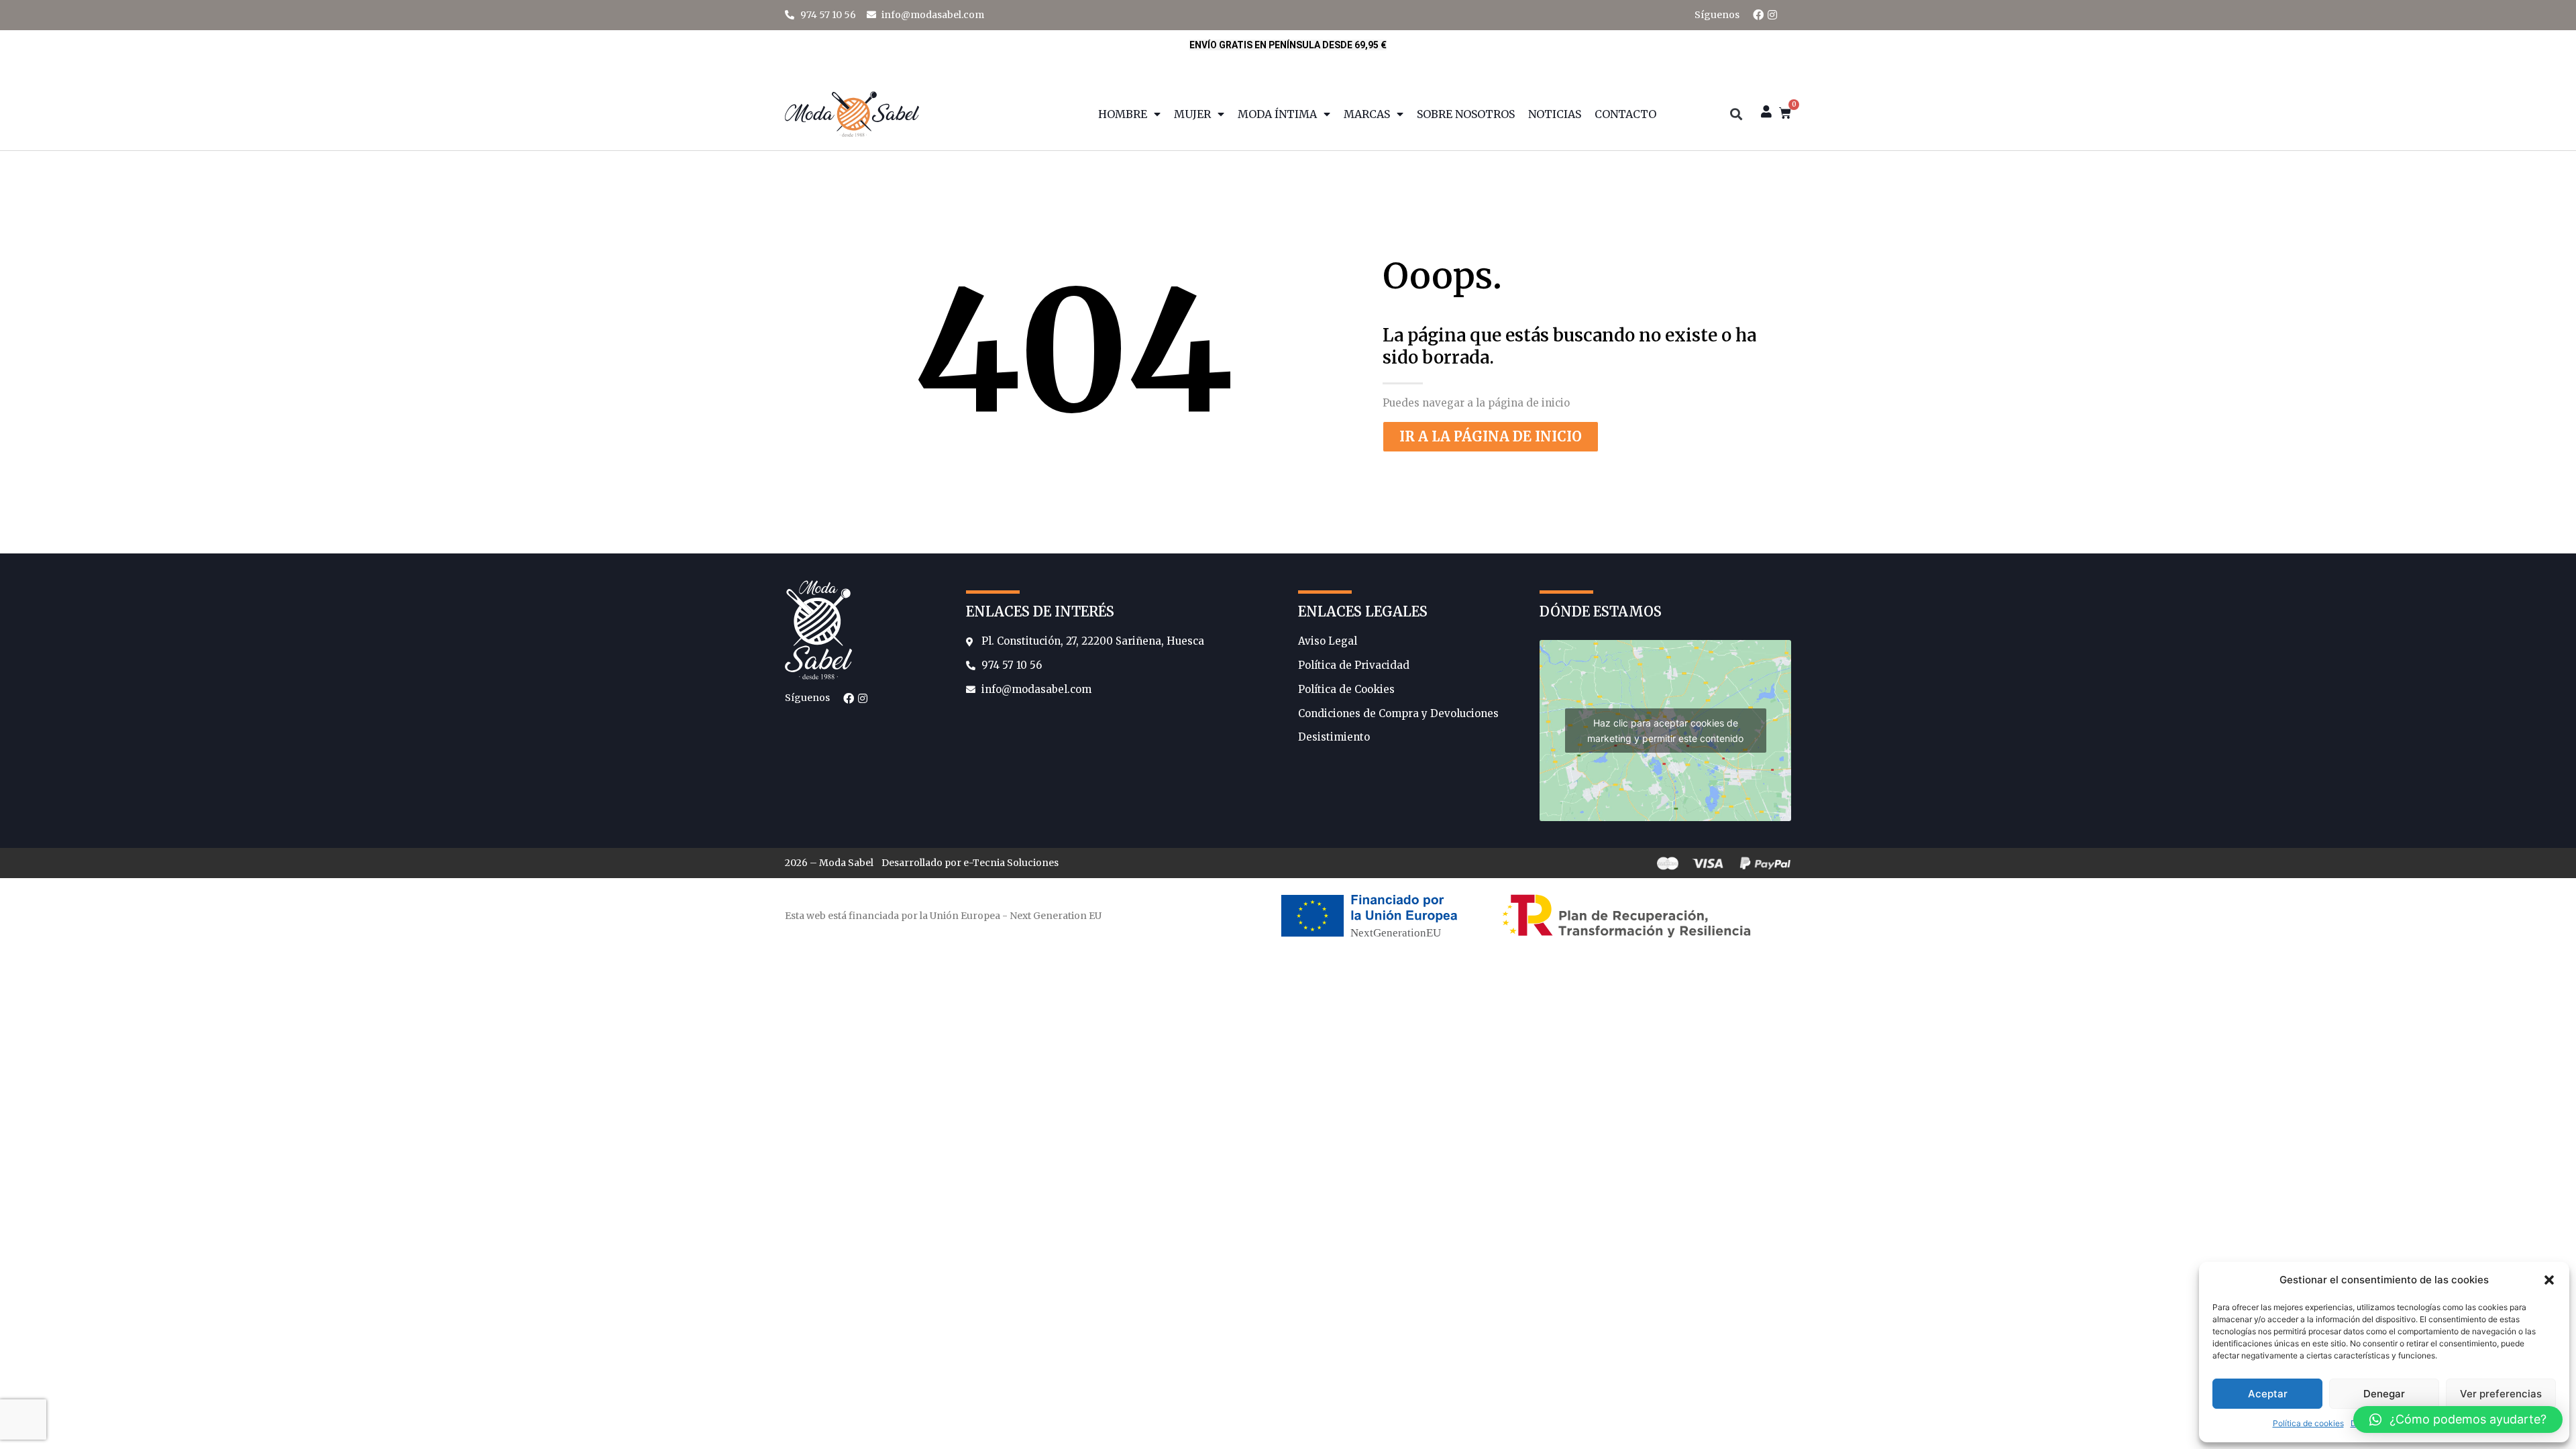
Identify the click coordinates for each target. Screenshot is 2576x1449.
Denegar (2384, 1394)
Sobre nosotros (1466, 114)
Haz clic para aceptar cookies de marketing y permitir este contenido (1665, 731)
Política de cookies (2308, 1423)
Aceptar (2268, 1394)
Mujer (1192, 114)
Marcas (1367, 114)
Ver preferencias (2501, 1394)
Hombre (1123, 114)
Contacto (1625, 114)
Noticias (1555, 114)
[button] (2549, 1280)
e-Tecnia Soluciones (1011, 863)
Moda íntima (1277, 114)
